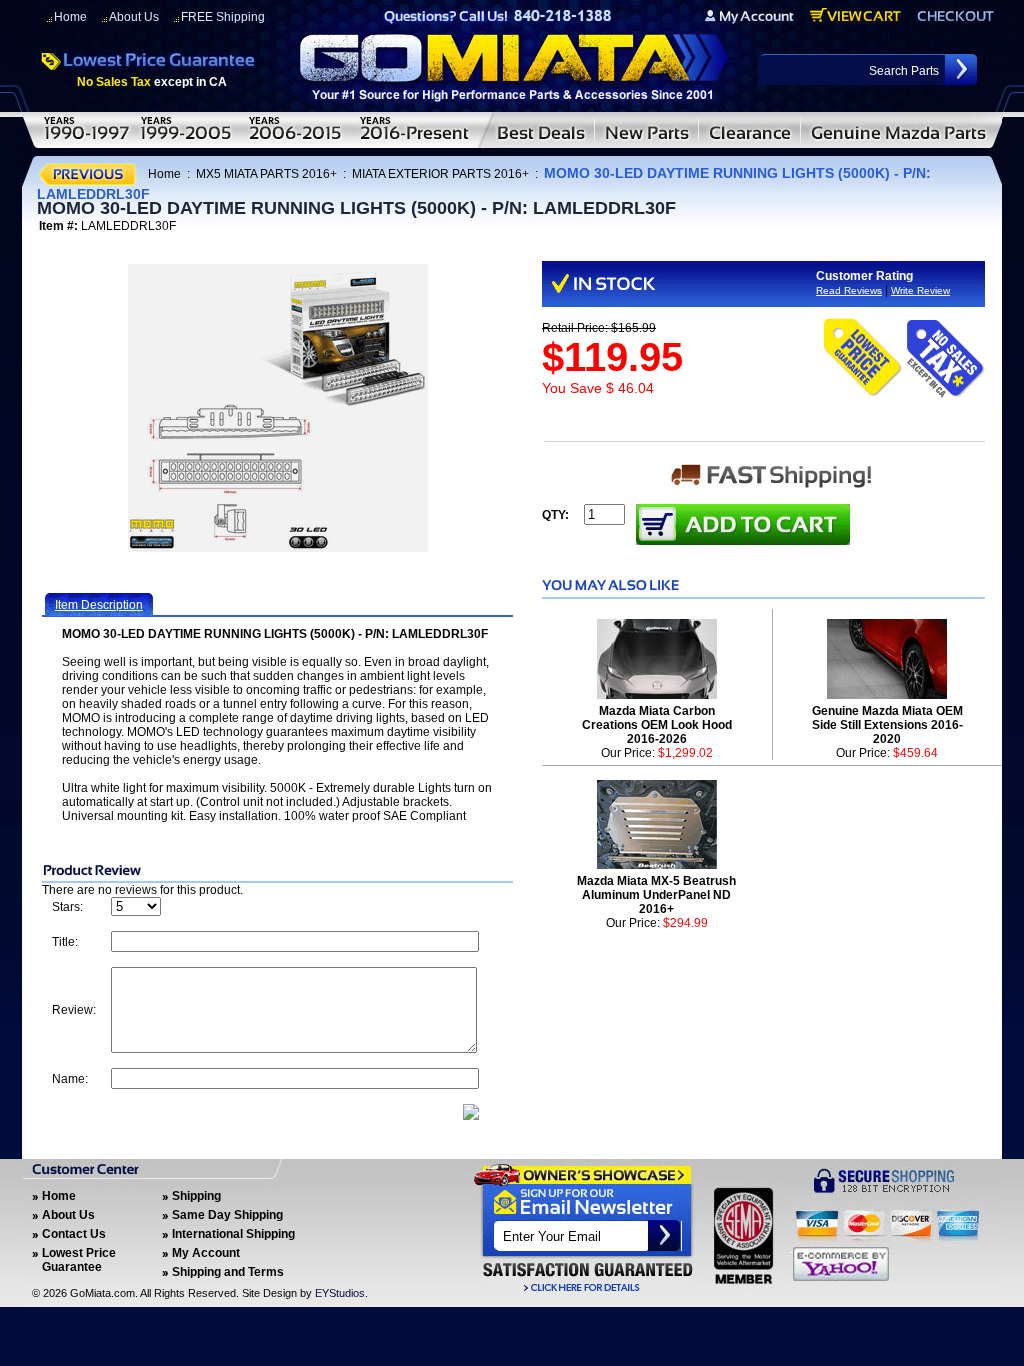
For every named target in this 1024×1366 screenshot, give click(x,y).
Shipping (196, 1196)
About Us (134, 17)
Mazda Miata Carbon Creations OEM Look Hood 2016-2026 (657, 725)
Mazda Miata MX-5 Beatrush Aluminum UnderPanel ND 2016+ (656, 895)
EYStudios (340, 1293)
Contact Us (74, 1234)
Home (70, 17)
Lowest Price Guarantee (79, 1260)
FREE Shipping (223, 17)
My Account (206, 1253)
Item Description (99, 605)
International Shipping (233, 1234)
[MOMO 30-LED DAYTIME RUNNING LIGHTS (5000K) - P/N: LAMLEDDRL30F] (278, 408)
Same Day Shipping (227, 1215)
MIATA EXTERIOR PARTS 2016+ (440, 174)
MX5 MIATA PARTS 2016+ (266, 174)
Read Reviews (849, 290)
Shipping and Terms (228, 1272)
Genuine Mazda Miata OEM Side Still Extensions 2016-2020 (887, 725)
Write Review (920, 290)
